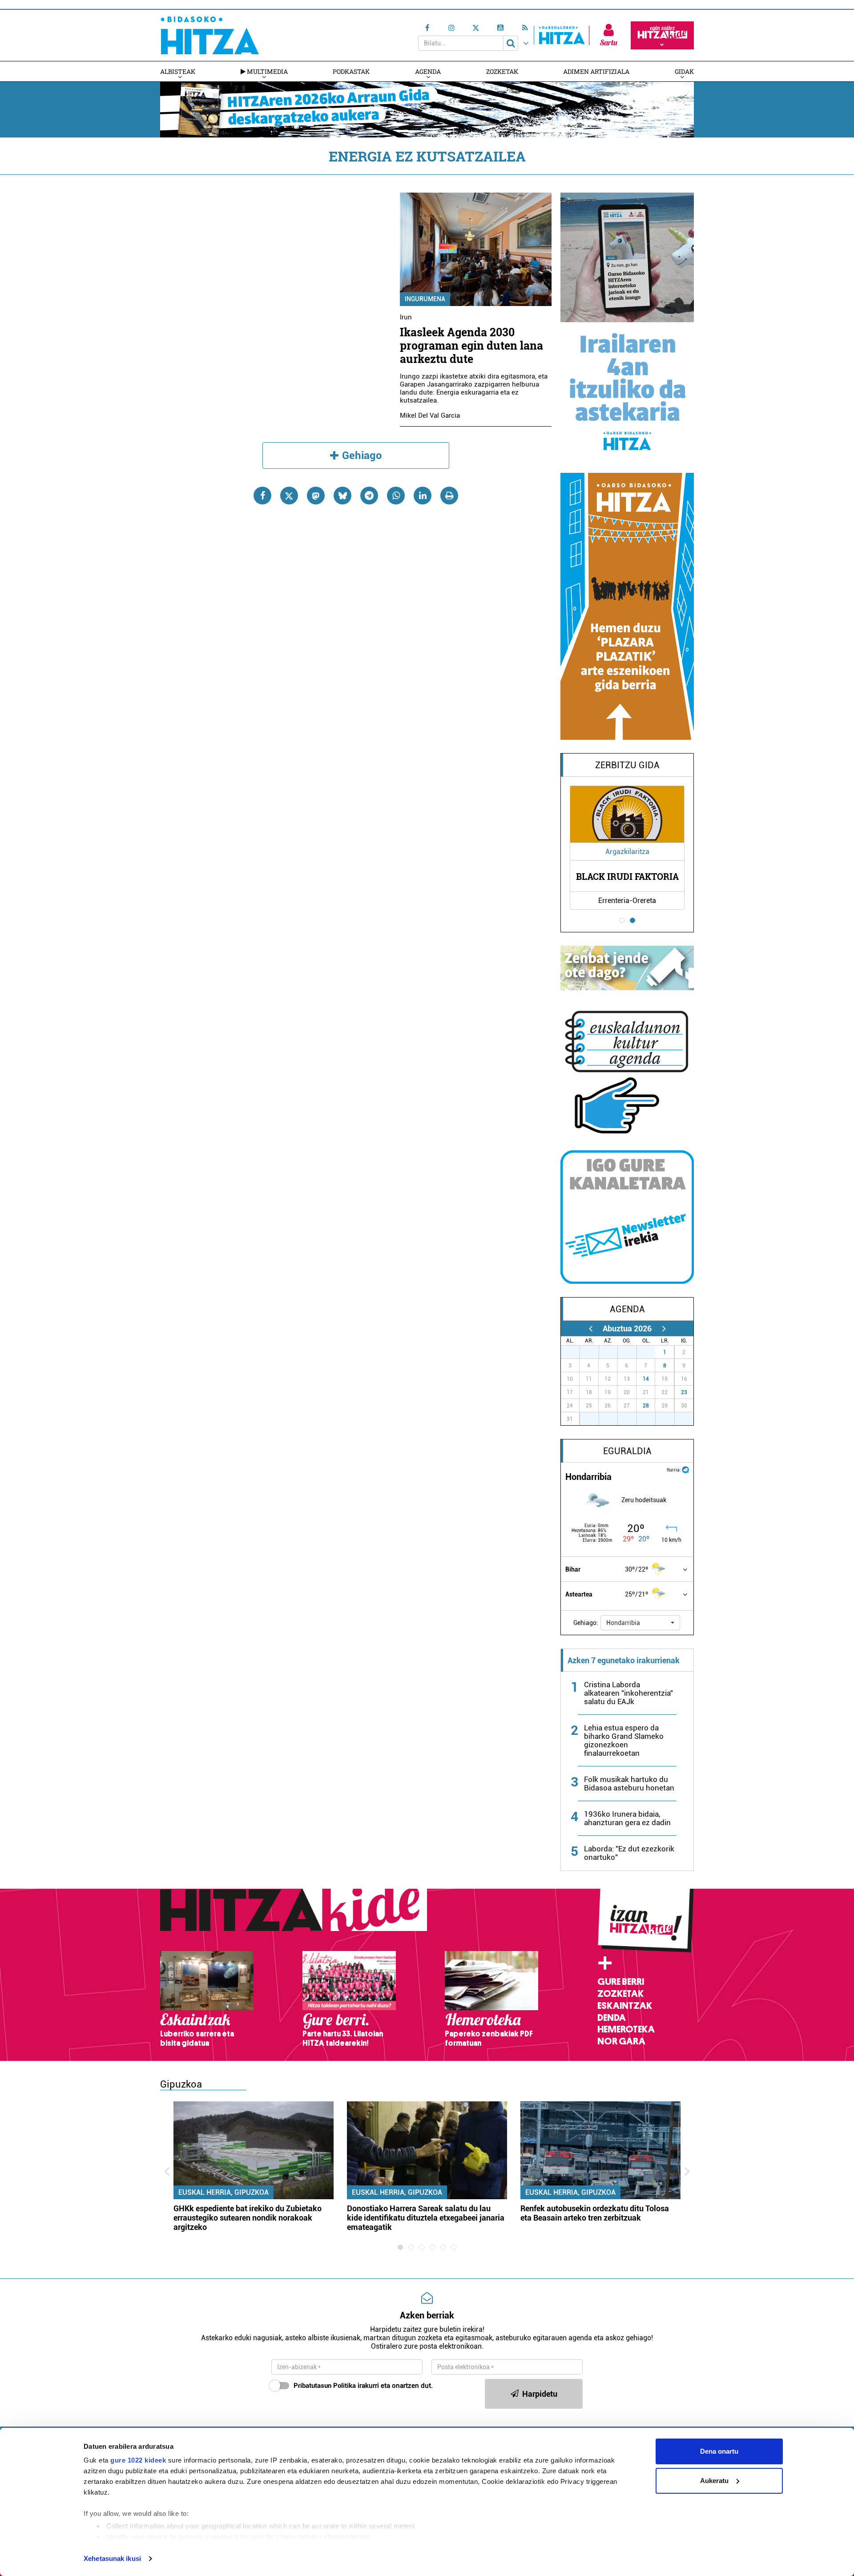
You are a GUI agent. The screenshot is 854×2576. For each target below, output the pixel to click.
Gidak (684, 71)
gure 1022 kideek (138, 2460)
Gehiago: (586, 1623)
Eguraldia (627, 1451)
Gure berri (621, 1982)
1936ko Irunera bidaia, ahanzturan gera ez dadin (627, 1818)
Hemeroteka (626, 2029)
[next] (664, 1328)
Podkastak (351, 71)
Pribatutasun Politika (325, 2386)
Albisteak (178, 71)
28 (646, 1406)
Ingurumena (425, 299)
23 (684, 1392)
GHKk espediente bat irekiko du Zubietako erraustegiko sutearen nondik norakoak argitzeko (248, 2218)
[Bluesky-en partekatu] (342, 496)
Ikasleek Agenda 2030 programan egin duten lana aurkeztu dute (471, 345)
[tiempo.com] (685, 1469)
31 (651, 1352)
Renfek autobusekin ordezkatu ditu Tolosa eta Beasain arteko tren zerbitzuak (595, 2213)
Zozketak (502, 71)
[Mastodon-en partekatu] (316, 496)
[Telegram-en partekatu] (369, 496)
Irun (406, 317)
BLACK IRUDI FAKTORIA (627, 876)
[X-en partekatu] (289, 496)
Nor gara (621, 2041)
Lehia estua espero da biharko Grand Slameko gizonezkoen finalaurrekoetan (624, 1740)
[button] (640, 1623)
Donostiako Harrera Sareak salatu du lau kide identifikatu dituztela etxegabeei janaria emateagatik (426, 2218)
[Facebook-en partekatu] (262, 496)
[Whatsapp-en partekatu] (396, 496)
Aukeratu (714, 2481)
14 (646, 1379)
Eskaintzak (625, 2006)
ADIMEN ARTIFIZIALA (596, 71)
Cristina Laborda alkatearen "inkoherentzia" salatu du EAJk (628, 1693)
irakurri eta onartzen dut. (363, 2386)
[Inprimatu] (449, 496)
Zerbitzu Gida (627, 765)
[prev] (590, 1328)
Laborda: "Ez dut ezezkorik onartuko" (629, 1853)
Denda (612, 2018)
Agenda (428, 71)
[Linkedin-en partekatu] (423, 496)
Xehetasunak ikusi (112, 2558)
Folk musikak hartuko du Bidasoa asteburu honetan (629, 1784)
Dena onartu (719, 2451)
